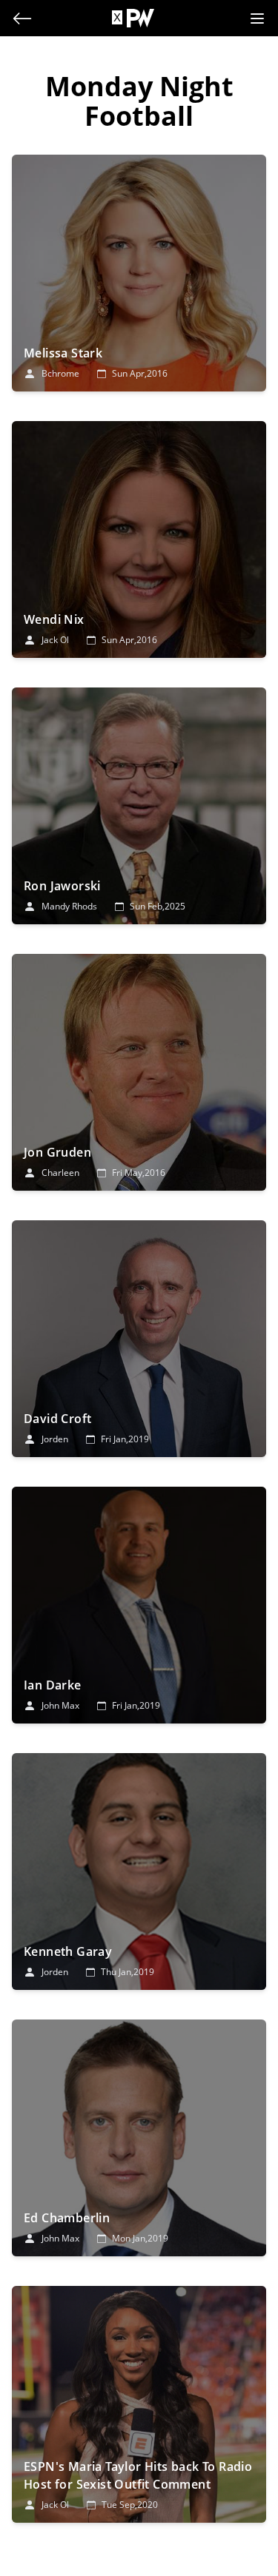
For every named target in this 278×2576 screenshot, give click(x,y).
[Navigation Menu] (257, 19)
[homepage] (140, 18)
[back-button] (22, 19)
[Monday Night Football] (139, 273)
